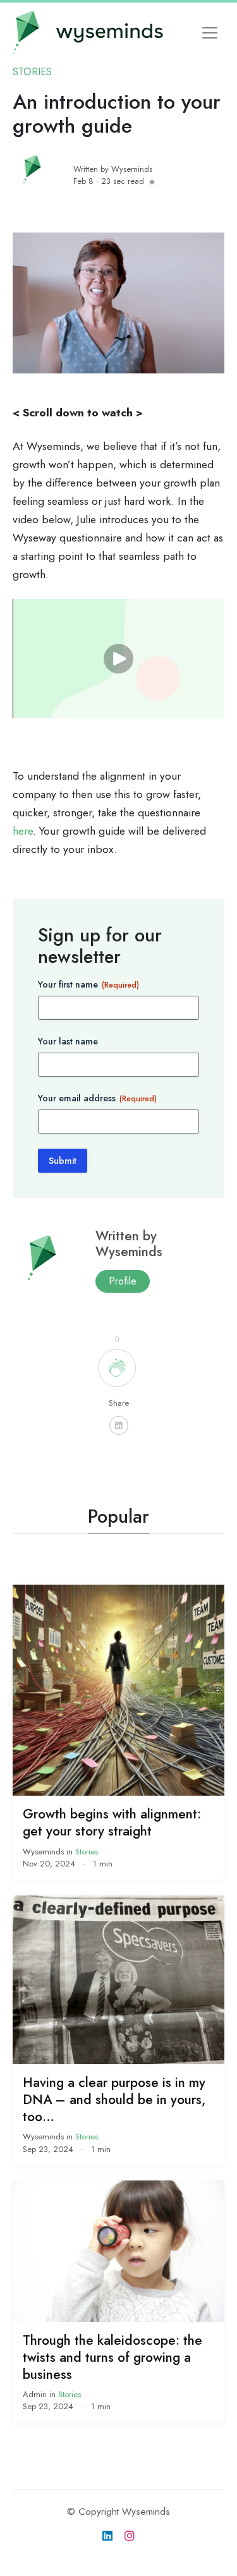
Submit (63, 1161)
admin (36, 2394)
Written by (113, 169)
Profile (123, 1281)
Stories (32, 72)
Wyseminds (45, 1852)
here (23, 831)
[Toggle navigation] (210, 33)
